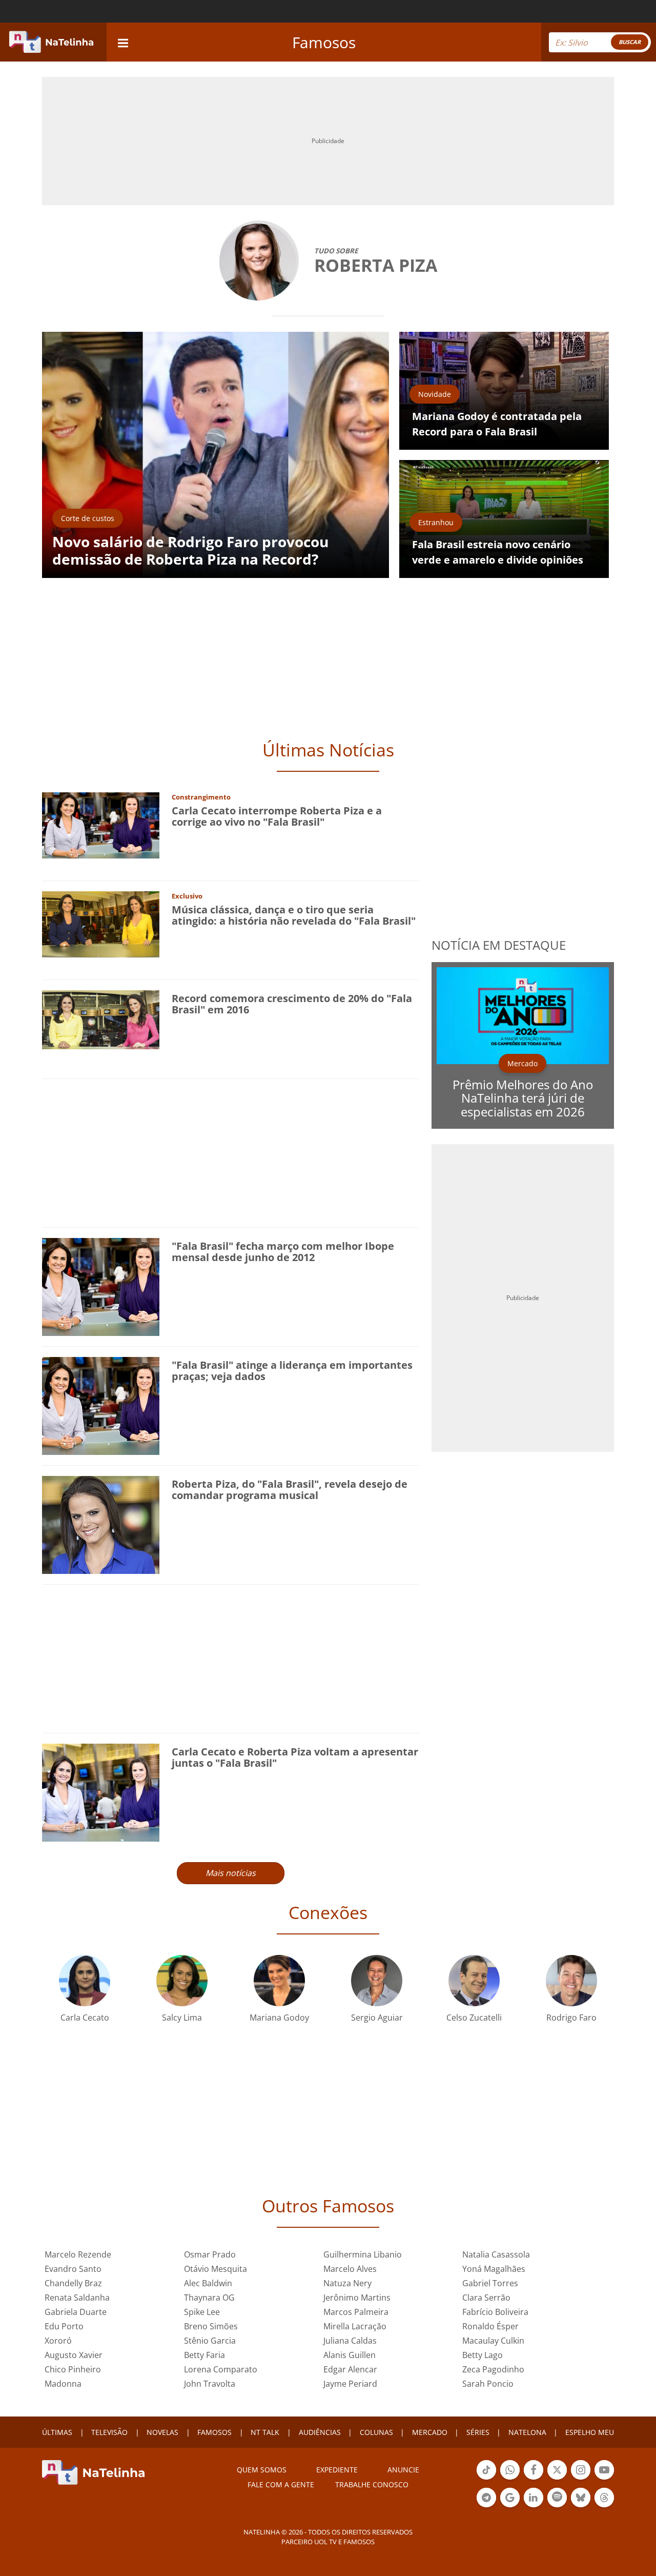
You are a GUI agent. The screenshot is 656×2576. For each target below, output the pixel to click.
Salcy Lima (182, 2018)
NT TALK (265, 2432)
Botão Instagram (581, 2479)
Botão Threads (604, 2506)
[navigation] (123, 42)
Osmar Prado (210, 2254)
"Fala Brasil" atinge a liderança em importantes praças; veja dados (292, 1371)
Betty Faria (204, 2355)
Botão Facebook (534, 2479)
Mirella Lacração (355, 2326)
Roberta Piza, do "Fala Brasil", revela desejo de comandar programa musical (290, 1490)
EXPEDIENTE (337, 2470)
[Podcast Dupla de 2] (557, 2498)
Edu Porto (64, 2326)
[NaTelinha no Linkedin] (534, 2498)
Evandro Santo (73, 2269)
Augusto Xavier (74, 2355)
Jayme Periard (350, 2384)
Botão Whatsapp (510, 2479)
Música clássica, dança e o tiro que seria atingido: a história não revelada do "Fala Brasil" (294, 915)
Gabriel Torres (490, 2283)
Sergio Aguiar (377, 2018)
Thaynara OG (209, 2298)
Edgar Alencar (350, 2369)
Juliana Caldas (350, 2341)
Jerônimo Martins (357, 2298)
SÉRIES (478, 2432)
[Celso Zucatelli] (474, 1980)
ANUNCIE (403, 2470)
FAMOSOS (214, 2432)
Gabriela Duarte (76, 2312)
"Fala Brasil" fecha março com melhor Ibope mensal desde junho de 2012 (283, 1252)
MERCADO (430, 2432)
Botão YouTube (604, 2479)
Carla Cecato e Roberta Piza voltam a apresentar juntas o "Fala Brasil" (295, 1757)
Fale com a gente (281, 2484)
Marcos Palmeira (356, 2312)
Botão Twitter (557, 2479)
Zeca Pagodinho (493, 2369)
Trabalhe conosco (372, 2484)
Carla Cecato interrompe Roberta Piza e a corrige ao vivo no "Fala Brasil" (277, 816)
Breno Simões (211, 2326)
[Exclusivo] (101, 923)
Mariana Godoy (279, 2018)
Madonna (63, 2384)
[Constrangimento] (101, 824)
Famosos (324, 42)
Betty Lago (483, 2355)
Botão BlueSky (581, 2506)
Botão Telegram (486, 2506)
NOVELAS (162, 2432)
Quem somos (262, 2470)
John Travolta (210, 2384)
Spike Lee (202, 2312)
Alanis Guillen (350, 2355)
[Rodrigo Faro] (571, 1980)
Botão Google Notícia (510, 2506)
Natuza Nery (347, 2283)
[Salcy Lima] (182, 1980)
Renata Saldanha (77, 2298)
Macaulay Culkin (493, 2341)
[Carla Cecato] (85, 1980)
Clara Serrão (486, 2298)
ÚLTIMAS (57, 2432)
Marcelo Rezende (78, 2254)
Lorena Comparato (221, 2369)
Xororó (58, 2341)
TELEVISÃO (109, 2432)
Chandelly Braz (73, 2283)
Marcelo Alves (350, 2269)
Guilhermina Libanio (363, 2254)
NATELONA (527, 2432)
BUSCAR (630, 42)
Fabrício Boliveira (495, 2312)
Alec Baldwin (208, 2283)
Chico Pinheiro (73, 2369)
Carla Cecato (85, 2018)
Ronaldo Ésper (490, 2326)
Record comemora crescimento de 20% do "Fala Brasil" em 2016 (292, 1004)
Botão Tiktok (486, 2479)
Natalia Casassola (496, 2254)
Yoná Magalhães (494, 2269)
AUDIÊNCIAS (320, 2432)
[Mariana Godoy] (279, 1980)
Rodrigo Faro (571, 2018)
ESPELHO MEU (590, 2432)
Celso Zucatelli (474, 2018)
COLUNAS (376, 2432)
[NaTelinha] (51, 42)
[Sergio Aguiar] (377, 1980)
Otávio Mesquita (216, 2269)
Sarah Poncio (488, 2384)
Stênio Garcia (210, 2341)
